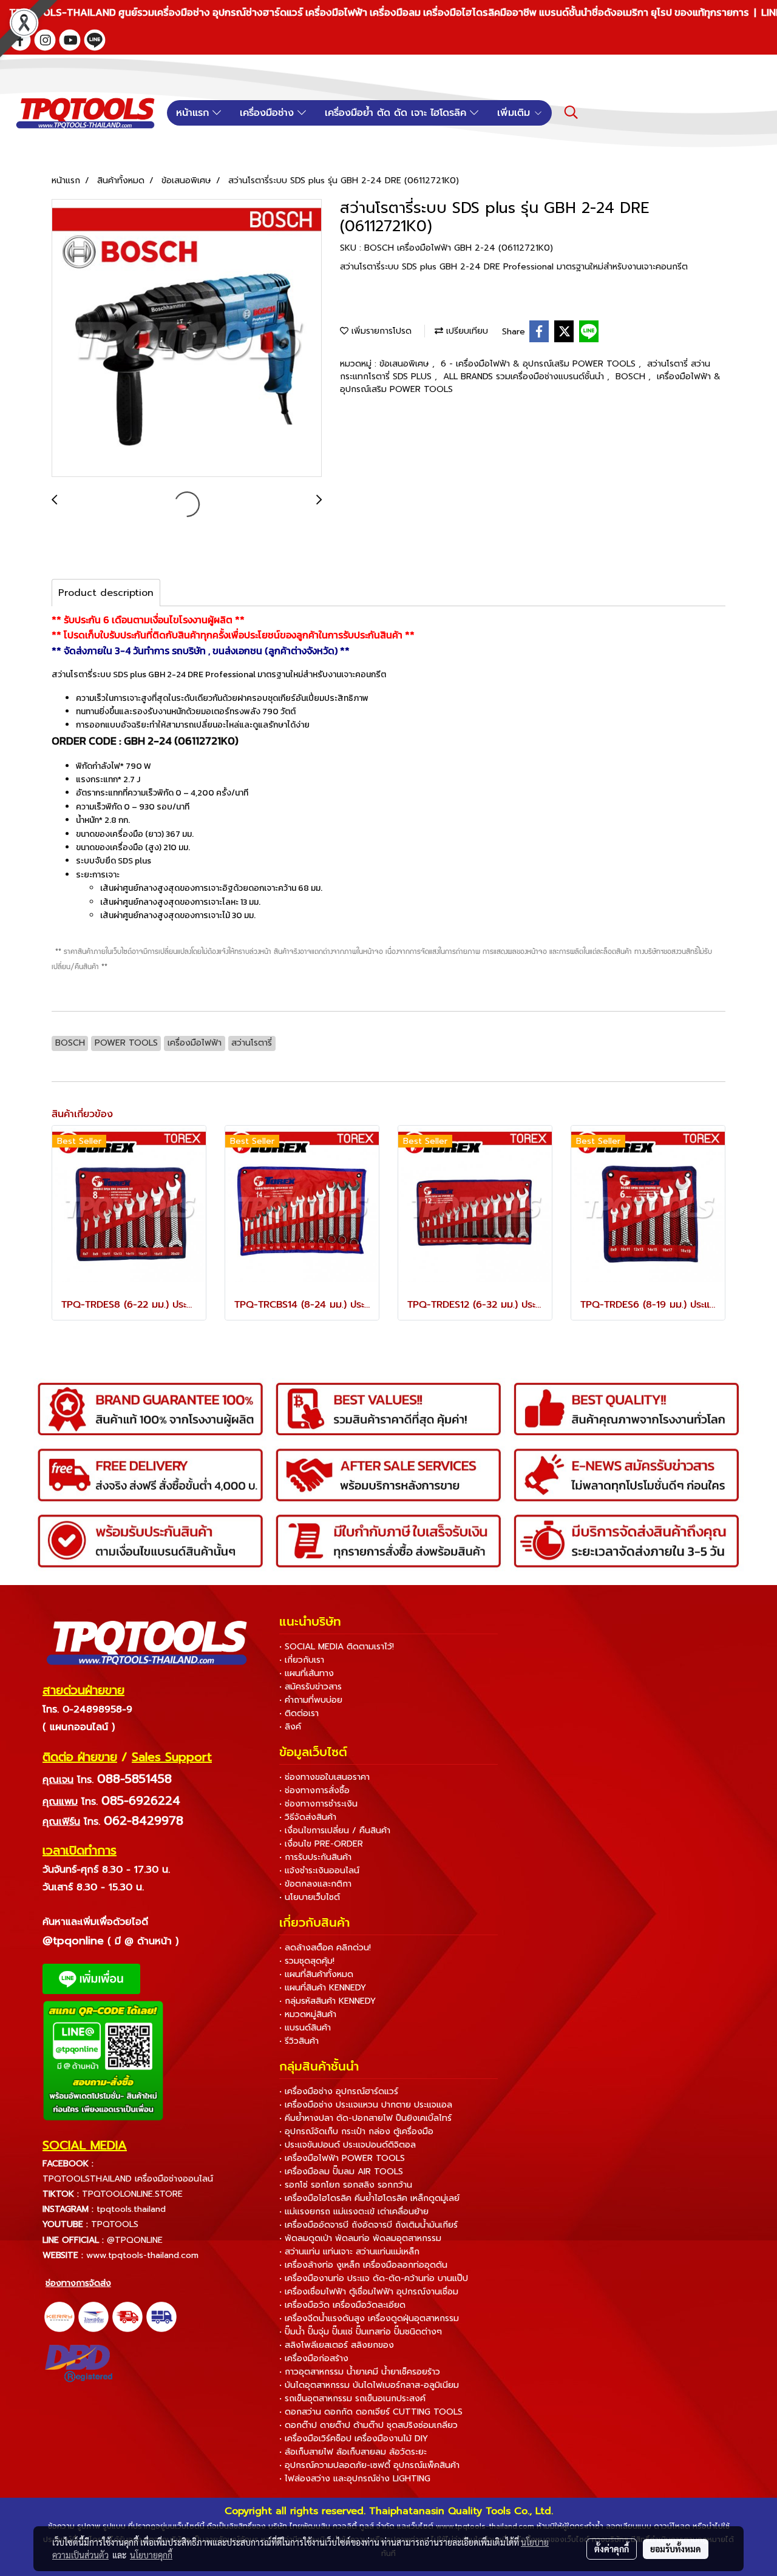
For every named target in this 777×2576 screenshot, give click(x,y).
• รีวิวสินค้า (299, 2041)
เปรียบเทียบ (466, 331)
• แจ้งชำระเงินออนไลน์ (319, 1871)
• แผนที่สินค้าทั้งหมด (316, 1974)
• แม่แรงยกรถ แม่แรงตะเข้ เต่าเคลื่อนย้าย (354, 2212)
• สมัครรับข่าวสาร (310, 1687)
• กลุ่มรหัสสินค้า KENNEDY (327, 2001)
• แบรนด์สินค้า (305, 2028)
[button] (571, 112)
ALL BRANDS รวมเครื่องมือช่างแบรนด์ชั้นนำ (525, 377)
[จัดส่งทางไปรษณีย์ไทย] (93, 2316)
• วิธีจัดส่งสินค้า (308, 1817)
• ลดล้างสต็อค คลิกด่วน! (325, 1948)
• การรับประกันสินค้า (315, 1857)
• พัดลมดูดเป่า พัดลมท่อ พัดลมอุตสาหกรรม (360, 2238)
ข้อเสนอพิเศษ (406, 364)
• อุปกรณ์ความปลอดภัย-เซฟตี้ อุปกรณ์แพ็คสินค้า (369, 2465)
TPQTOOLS (115, 2224)
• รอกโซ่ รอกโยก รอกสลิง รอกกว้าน (346, 2185)
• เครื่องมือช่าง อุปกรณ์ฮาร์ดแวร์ (339, 2091)
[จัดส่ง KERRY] (59, 2316)
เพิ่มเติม (515, 113)
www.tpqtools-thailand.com (142, 2255)
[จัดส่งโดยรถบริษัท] (127, 2316)
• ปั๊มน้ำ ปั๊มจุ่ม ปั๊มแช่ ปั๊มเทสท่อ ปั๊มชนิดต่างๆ (361, 2332)
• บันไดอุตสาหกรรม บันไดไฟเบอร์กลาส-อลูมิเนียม (369, 2385)
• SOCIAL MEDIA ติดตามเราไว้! (337, 1647)
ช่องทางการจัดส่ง (78, 2283)
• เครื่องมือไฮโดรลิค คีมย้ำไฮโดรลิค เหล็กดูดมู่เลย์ (369, 2198)
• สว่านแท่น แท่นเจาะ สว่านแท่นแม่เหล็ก (349, 2252)
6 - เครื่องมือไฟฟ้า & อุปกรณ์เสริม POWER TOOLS (540, 364)
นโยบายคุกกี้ (151, 2555)
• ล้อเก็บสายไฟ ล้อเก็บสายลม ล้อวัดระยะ (353, 2452)
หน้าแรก (194, 113)
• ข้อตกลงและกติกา (315, 1884)
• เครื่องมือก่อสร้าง (314, 2358)
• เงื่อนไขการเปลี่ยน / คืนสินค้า (335, 1831)
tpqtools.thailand (131, 2209)
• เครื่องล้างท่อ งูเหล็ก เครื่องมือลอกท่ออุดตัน (363, 2265)
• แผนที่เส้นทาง (307, 1673)
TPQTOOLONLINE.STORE (132, 2194)
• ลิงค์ (290, 1727)
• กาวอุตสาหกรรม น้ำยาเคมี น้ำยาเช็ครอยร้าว (360, 2372)
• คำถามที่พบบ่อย (311, 1700)
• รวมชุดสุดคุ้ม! (307, 1961)
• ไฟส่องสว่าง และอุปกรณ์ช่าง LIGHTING (355, 2479)
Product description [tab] (106, 593)
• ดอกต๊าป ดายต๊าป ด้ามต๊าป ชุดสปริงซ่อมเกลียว (368, 2425)
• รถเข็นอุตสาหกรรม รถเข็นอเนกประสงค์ (352, 2399)
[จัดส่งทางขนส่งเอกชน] (161, 2316)
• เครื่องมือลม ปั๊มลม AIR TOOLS (341, 2172)
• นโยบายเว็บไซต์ (310, 1897)
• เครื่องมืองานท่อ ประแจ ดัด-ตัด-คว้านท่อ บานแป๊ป (374, 2278)
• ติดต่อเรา (299, 1713)
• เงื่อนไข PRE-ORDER (321, 1844)
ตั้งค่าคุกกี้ (612, 2549)
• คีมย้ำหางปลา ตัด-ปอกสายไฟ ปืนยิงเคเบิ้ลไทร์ (365, 2118)
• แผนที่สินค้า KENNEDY (323, 1988)
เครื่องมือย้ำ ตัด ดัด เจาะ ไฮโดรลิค (397, 113)
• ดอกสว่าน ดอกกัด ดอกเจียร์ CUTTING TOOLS (371, 2412)
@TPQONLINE (135, 2240)
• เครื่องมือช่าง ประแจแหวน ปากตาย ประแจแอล (366, 2105)
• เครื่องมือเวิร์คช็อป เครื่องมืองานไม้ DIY (354, 2439)
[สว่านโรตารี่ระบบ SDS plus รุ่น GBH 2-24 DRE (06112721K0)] (187, 339)
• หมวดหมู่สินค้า (308, 2014)
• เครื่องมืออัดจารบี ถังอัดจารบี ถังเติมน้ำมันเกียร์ (368, 2225)
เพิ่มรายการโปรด (380, 331)
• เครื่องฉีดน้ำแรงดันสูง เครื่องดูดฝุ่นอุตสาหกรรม (369, 2318)
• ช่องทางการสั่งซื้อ (314, 1790)
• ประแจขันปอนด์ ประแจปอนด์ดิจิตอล (348, 2145)
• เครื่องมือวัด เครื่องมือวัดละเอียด (342, 2305)
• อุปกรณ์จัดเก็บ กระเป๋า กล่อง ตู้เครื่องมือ (356, 2131)
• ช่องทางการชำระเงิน (318, 1804)
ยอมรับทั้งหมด (676, 2549)
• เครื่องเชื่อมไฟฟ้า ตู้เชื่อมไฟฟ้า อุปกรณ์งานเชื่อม (369, 2292)
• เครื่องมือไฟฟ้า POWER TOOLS (342, 2158)
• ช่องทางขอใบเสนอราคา (324, 1777)
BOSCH (632, 377)
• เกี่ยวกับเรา (302, 1660)
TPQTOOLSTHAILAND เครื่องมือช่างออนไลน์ (128, 2179)
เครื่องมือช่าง (269, 113)
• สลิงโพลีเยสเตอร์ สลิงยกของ (337, 2345)
